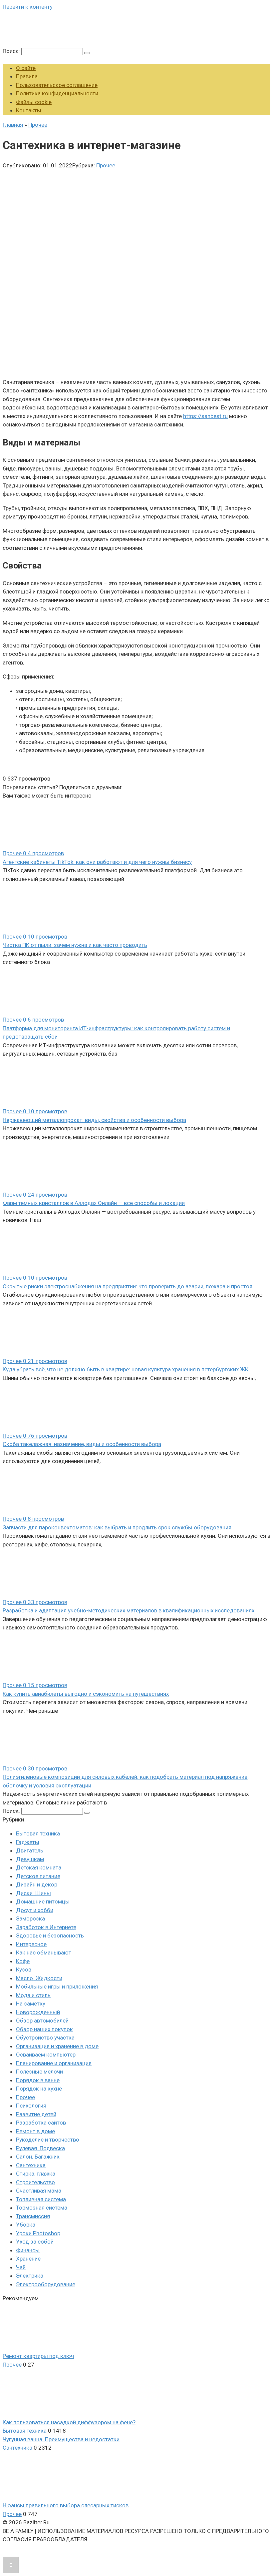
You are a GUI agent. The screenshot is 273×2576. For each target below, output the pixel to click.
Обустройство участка (45, 2038)
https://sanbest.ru (205, 416)
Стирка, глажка (36, 2174)
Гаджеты (28, 1842)
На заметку (31, 2004)
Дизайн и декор (37, 1884)
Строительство (35, 2182)
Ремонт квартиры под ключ (38, 2356)
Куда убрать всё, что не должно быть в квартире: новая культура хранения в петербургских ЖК (126, 1369)
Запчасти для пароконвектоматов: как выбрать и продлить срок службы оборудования (117, 1527)
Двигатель (30, 1850)
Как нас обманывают (44, 1953)
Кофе (23, 1961)
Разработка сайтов (41, 2123)
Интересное (31, 1944)
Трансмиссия (33, 2216)
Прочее (106, 165)
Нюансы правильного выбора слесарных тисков (66, 2505)
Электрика (30, 2276)
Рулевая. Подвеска (40, 2148)
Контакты (29, 110)
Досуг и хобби (35, 1910)
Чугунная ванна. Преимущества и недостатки (61, 2439)
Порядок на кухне (39, 2089)
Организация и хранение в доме (57, 2046)
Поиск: (12, 51)
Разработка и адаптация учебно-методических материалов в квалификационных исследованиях (129, 1610)
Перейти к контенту (28, 7)
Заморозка (30, 1918)
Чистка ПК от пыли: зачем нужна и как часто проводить (75, 945)
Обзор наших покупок (44, 2029)
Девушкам (30, 1859)
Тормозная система (42, 2208)
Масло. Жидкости (39, 1978)
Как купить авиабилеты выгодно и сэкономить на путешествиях (86, 1694)
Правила (27, 76)
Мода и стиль (33, 1995)
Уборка (26, 2225)
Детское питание (38, 1876)
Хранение (28, 2259)
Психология (31, 2106)
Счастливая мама (39, 2191)
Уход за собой (35, 2242)
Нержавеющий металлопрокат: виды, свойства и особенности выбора (94, 1120)
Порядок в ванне (38, 2080)
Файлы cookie (34, 102)
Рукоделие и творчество (48, 2140)
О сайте (26, 68)
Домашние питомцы (43, 1901)
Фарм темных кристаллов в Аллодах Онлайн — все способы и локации (94, 1203)
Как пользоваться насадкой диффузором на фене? (69, 2422)
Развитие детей (36, 2114)
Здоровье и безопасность (50, 1936)
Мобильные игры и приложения (57, 1987)
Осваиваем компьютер (46, 2055)
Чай (21, 2267)
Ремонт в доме (35, 2131)
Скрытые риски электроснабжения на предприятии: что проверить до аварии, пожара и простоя (128, 1286)
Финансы (28, 2250)
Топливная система (41, 2199)
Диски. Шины (33, 1893)
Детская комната (39, 1867)
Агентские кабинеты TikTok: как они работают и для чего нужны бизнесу (97, 862)
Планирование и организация (54, 2063)
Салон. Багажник (38, 2157)
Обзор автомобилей (42, 2021)
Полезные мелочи (39, 2072)
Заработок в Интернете (46, 1927)
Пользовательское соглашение (57, 85)
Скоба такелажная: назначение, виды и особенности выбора (82, 1444)
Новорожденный (38, 2012)
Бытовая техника (38, 1833)
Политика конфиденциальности (57, 93)
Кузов (24, 1970)
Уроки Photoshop (38, 2233)
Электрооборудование (46, 2284)
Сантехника (31, 2165)
